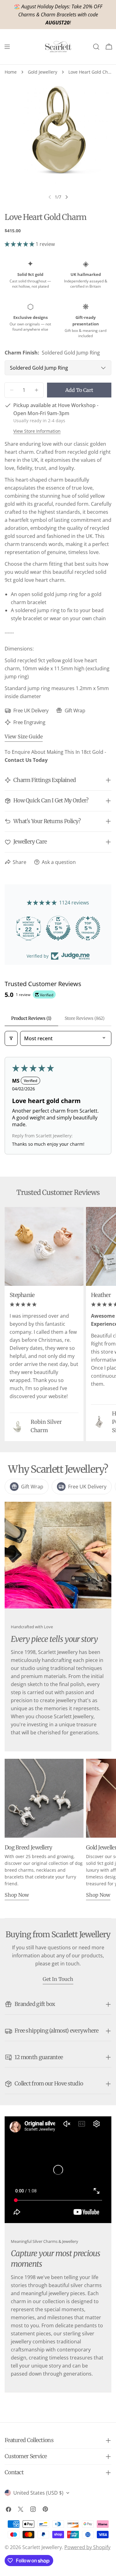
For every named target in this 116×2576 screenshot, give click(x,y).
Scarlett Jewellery (42, 2547)
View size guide (24, 736)
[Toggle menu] (7, 47)
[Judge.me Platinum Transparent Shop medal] (58, 928)
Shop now (17, 1895)
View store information (37, 431)
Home (11, 72)
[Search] (96, 47)
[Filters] (11, 1038)
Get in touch (58, 1979)
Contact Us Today (26, 760)
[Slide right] (67, 197)
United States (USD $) (38, 2493)
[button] (20, 244)
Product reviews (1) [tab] (31, 1018)
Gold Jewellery (43, 72)
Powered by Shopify (87, 2547)
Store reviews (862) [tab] (85, 1018)
